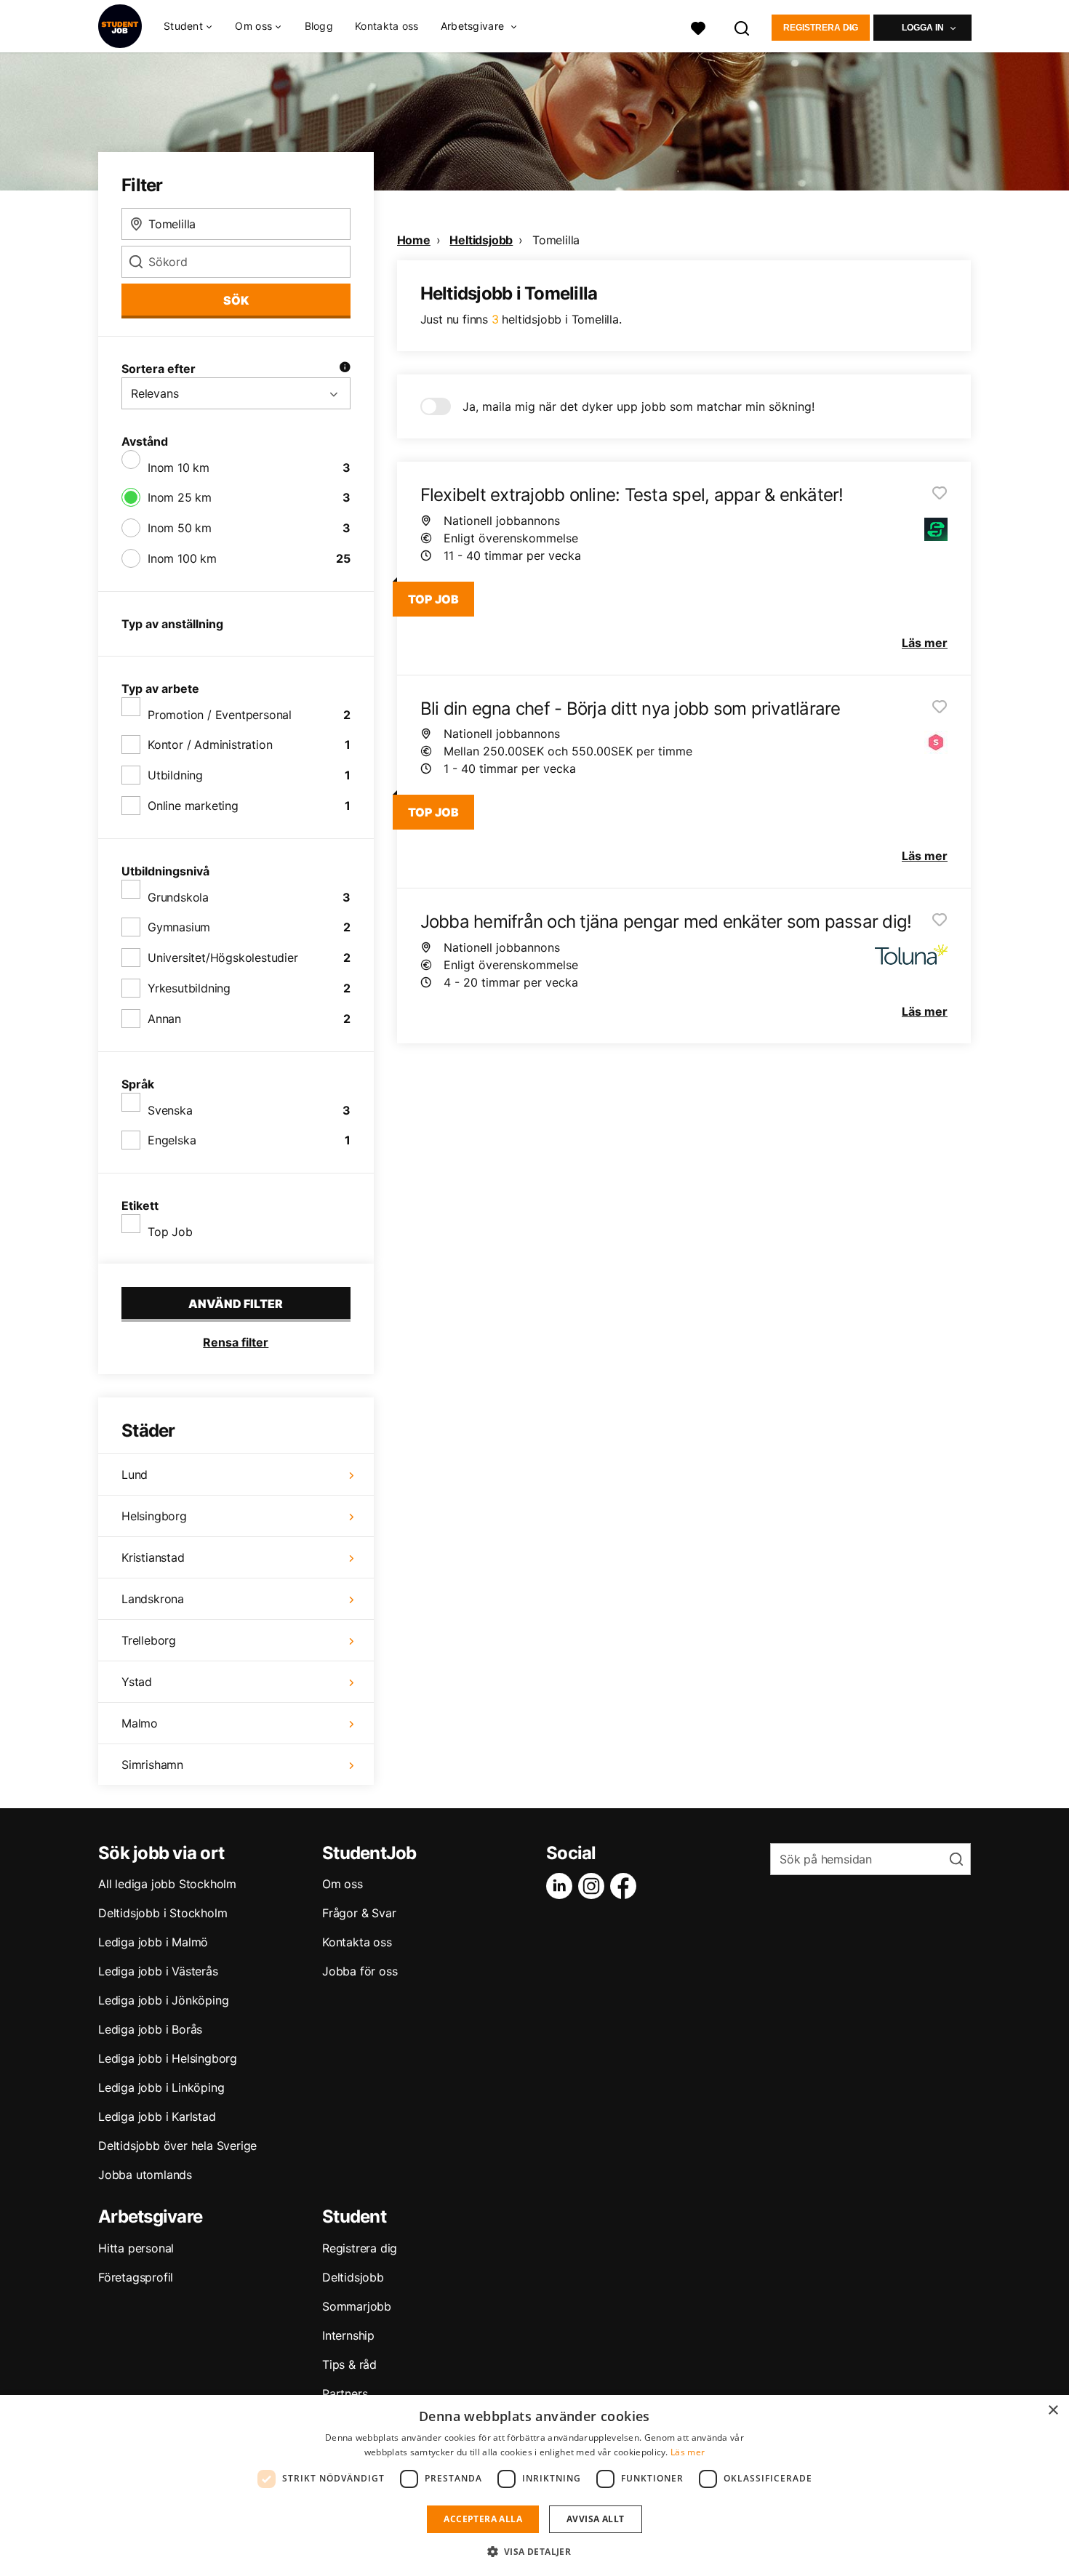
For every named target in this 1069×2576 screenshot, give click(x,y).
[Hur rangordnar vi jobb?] (345, 369)
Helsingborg (154, 1516)
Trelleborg (149, 1640)
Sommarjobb (357, 2306)
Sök (236, 300)
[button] (535, 2551)
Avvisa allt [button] (595, 2519)
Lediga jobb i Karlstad (157, 2116)
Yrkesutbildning (189, 988)
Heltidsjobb (481, 240)
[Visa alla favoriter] (698, 27)
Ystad (137, 1682)
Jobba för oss (360, 1971)
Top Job (170, 1232)
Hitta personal (136, 2248)
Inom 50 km (180, 528)
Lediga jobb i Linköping (161, 2087)
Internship (348, 2335)
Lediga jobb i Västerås (158, 1971)
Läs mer (688, 2452)
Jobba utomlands (145, 2175)
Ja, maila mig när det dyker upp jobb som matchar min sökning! (638, 406)
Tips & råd (349, 2364)
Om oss (343, 1884)
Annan (164, 1019)
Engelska (172, 1140)
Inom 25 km (180, 497)
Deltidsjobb (353, 2277)
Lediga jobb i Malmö (153, 1942)
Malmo (140, 1723)
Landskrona (153, 1599)
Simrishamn (152, 1765)
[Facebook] (626, 1886)
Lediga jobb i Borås (150, 2029)
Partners (345, 2394)
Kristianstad (153, 1557)
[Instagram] (594, 1886)
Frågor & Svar (359, 1913)
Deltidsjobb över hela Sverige (177, 2146)
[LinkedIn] (562, 1886)
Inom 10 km (179, 468)
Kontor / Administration (210, 745)
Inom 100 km (182, 558)
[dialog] (534, 2485)
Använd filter (236, 1304)
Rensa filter (236, 1342)
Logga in (923, 28)
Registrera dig (821, 28)
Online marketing (193, 806)
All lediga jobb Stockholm (167, 1884)
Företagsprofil (136, 2277)
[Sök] (742, 27)
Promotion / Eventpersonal (220, 715)
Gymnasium (179, 927)
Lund (135, 1474)
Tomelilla (556, 240)
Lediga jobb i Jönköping (163, 2000)
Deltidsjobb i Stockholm (163, 1913)
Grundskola (178, 897)
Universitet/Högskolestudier (223, 958)
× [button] (1053, 2411)
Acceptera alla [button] (483, 2519)
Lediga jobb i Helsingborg (168, 2058)
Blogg (319, 26)
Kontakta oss (387, 26)
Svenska (170, 1110)
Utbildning (175, 775)
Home (414, 240)
